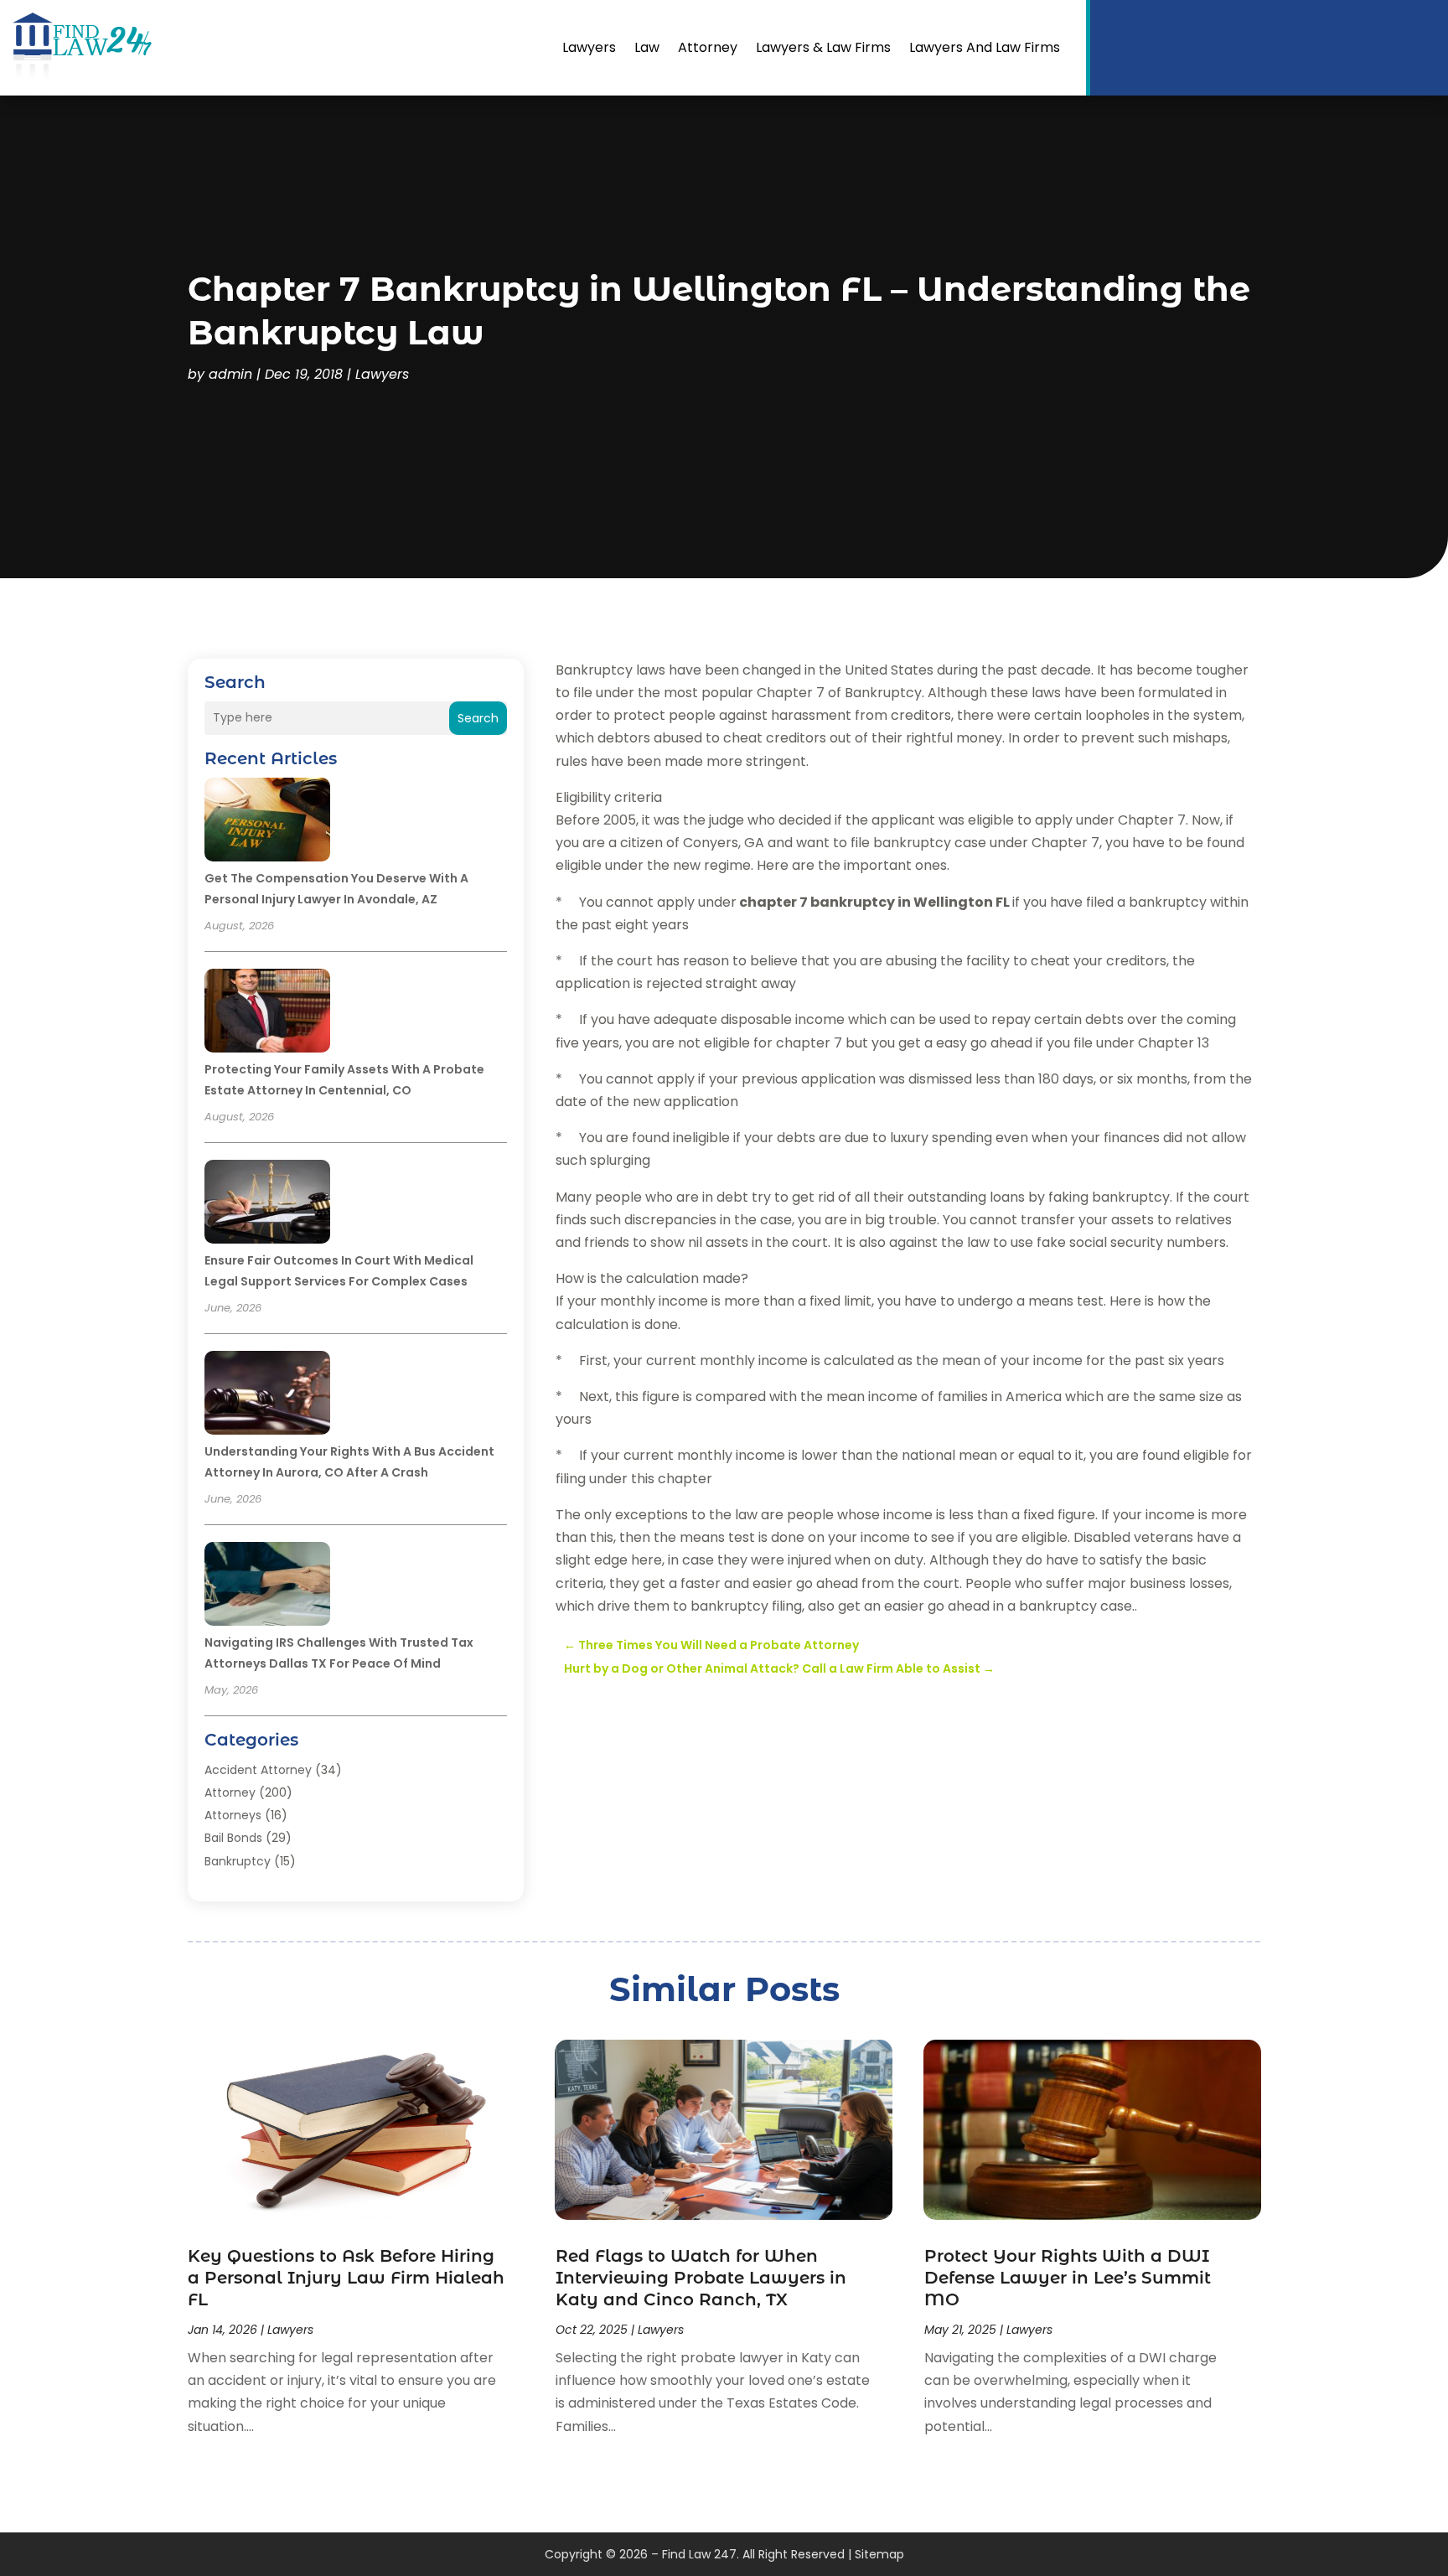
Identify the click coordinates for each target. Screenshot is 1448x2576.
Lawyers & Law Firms (823, 47)
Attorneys (233, 1815)
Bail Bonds (233, 1838)
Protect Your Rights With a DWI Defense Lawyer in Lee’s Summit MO (1068, 2278)
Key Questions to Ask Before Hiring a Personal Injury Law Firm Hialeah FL (346, 2278)
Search (478, 718)
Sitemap (879, 2554)
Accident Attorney (258, 1770)
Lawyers (589, 47)
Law (647, 47)
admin (230, 374)
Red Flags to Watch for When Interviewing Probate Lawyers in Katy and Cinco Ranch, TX (701, 2278)
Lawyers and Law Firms (985, 47)
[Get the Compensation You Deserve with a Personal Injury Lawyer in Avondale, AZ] (267, 822)
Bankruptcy (238, 1861)
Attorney (708, 47)
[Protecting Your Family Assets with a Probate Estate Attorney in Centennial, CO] (267, 1013)
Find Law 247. (701, 2554)
